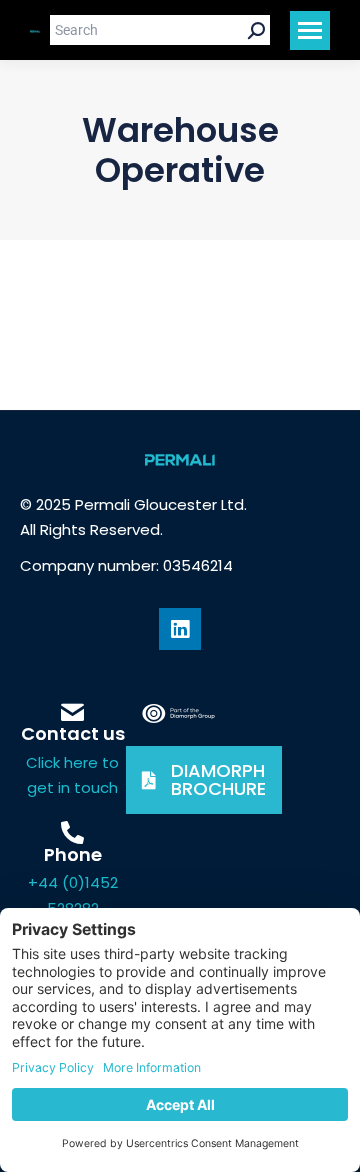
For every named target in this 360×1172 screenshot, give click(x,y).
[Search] (256, 30)
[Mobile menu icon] (310, 30)
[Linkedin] (180, 629)
